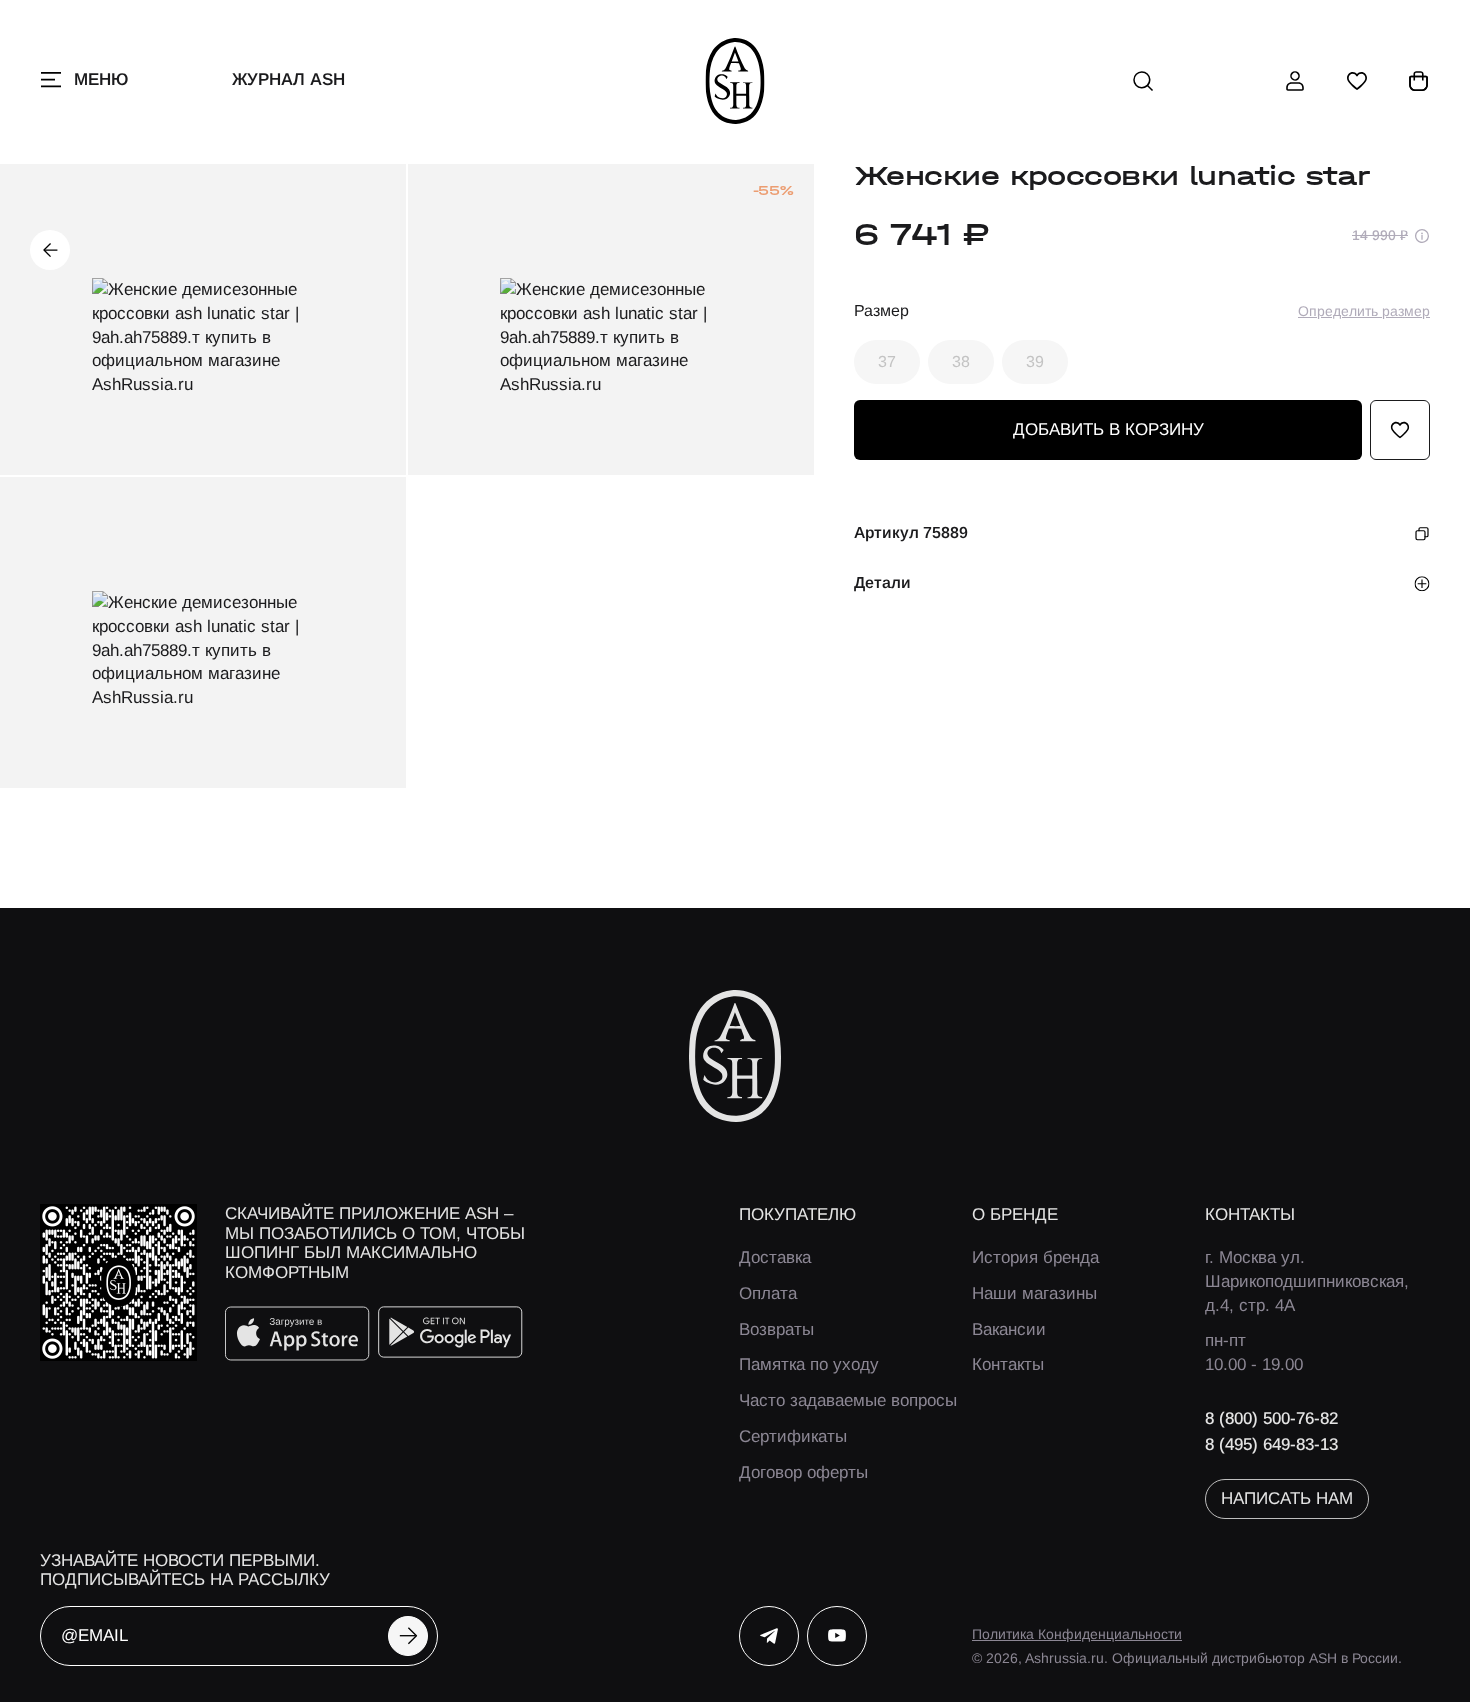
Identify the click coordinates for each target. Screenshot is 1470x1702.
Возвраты (776, 1329)
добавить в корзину (1108, 430)
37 (887, 361)
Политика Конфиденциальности (1077, 1634)
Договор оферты (803, 1472)
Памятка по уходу (809, 1364)
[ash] (735, 81)
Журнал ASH (288, 79)
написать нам (1287, 1498)
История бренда (1035, 1257)
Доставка (775, 1257)
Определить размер (1364, 311)
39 (1035, 361)
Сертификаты (793, 1436)
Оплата (768, 1293)
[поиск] (1143, 81)
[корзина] (1419, 81)
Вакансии (1009, 1329)
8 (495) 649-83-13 (1271, 1444)
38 (961, 361)
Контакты (1008, 1364)
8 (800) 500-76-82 (1271, 1418)
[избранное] (1357, 81)
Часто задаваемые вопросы (848, 1400)
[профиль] (1295, 81)
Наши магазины (1034, 1293)
